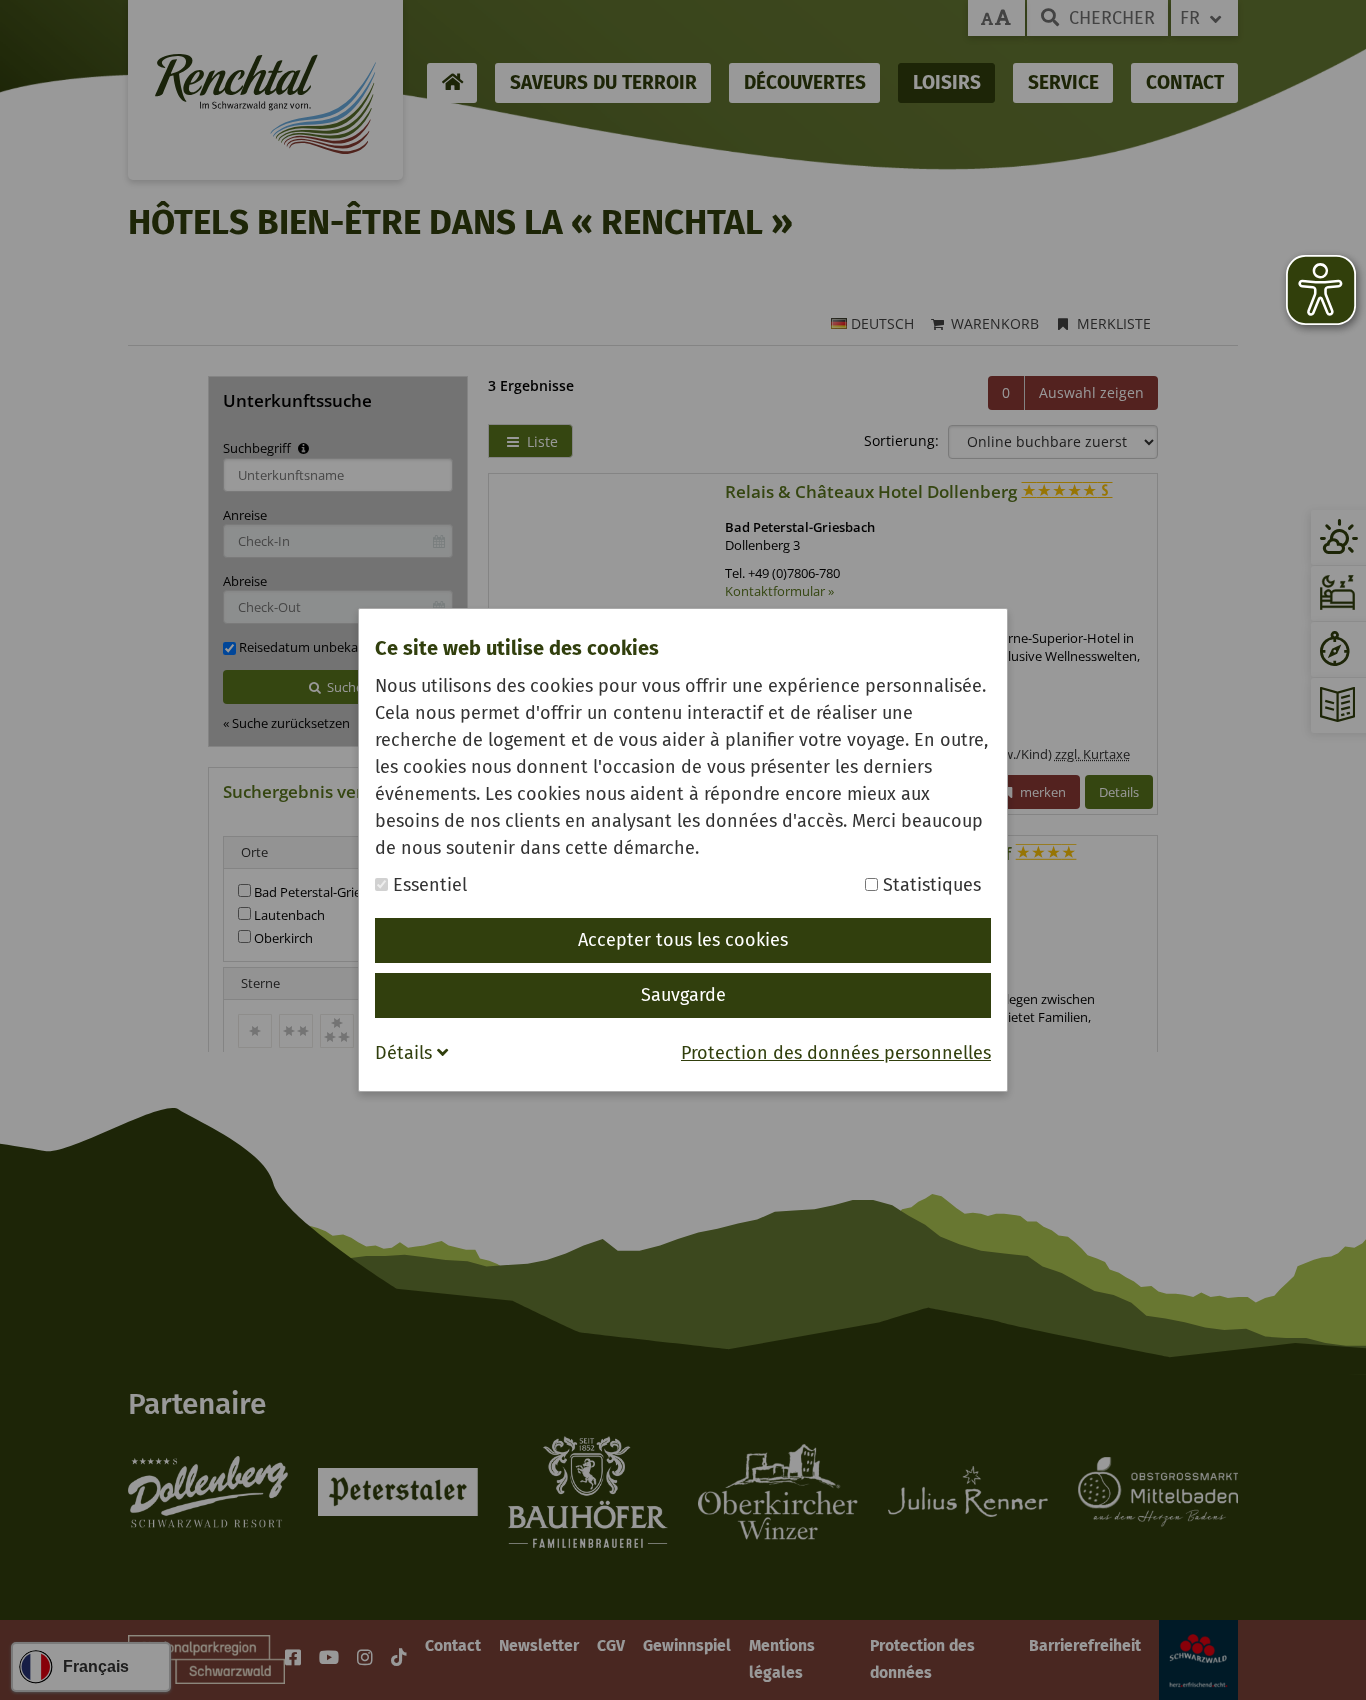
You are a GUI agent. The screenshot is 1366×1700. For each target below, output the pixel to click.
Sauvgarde (683, 995)
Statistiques (929, 885)
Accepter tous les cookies (683, 940)
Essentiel (427, 885)
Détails (406, 1053)
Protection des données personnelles (836, 1053)
